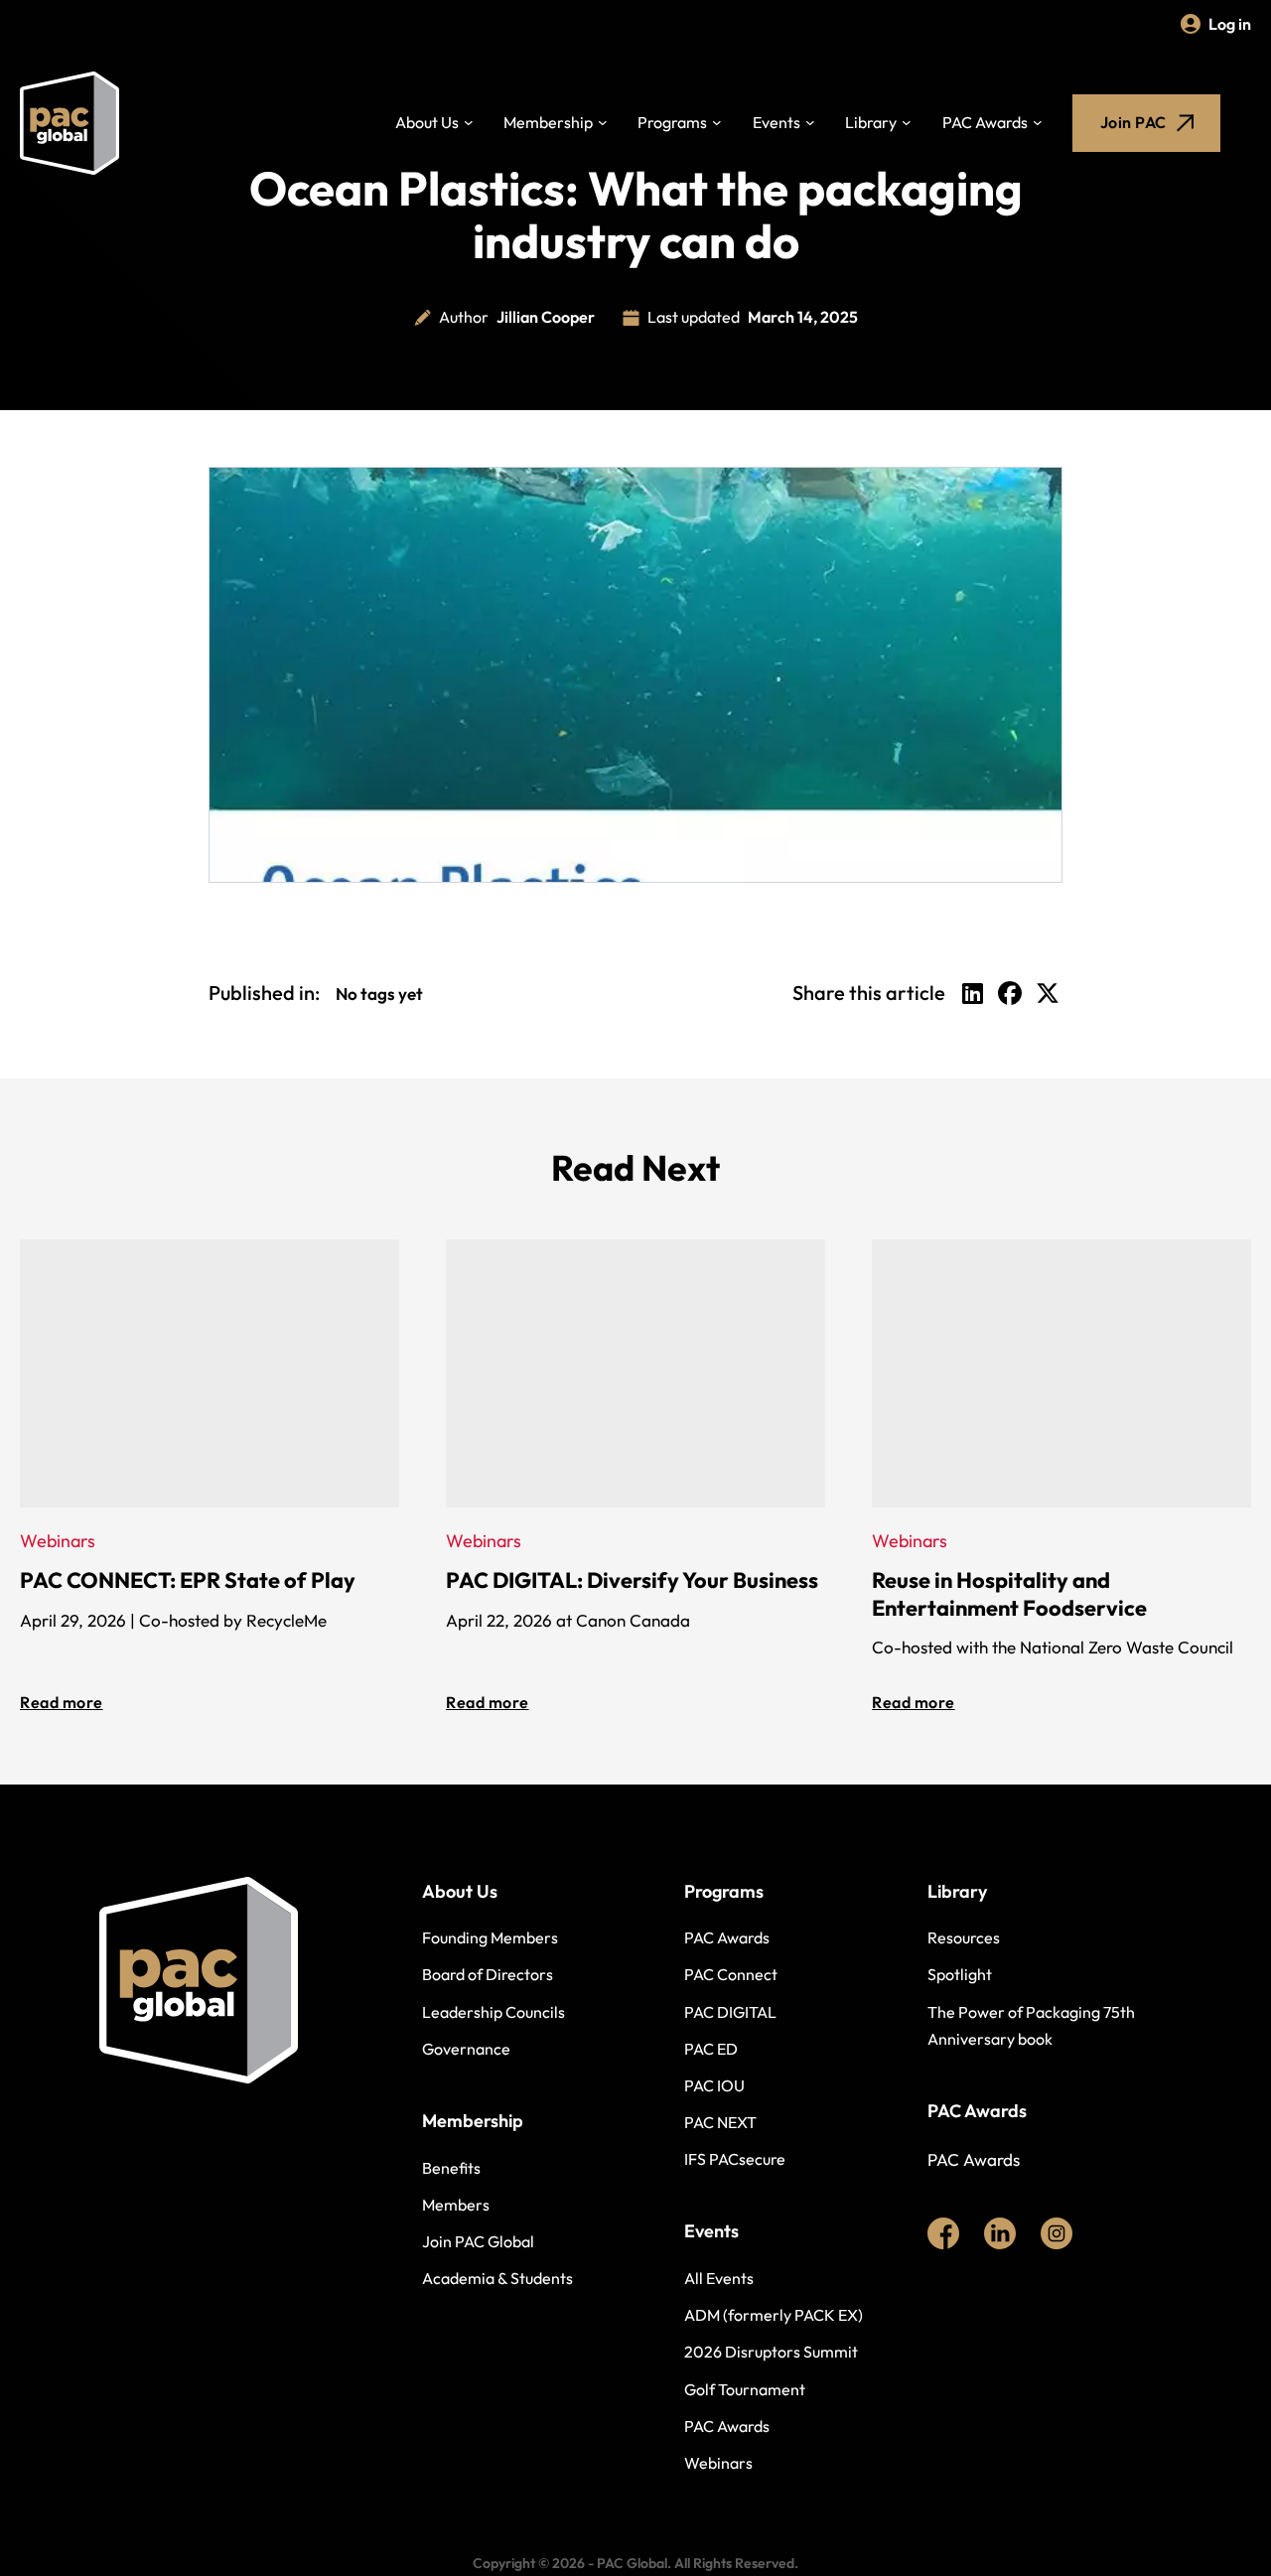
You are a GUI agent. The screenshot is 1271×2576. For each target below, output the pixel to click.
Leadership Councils (494, 2012)
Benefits (451, 2168)
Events (777, 122)
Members (456, 2205)
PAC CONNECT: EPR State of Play (188, 1580)
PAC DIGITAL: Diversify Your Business (632, 1580)
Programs (672, 122)
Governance (466, 2049)
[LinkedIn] (972, 993)
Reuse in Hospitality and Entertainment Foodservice (1009, 1594)
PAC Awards (985, 122)
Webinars (718, 2463)
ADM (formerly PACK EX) (774, 2315)
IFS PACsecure (735, 2159)
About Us (427, 122)
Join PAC (1133, 122)
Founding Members (490, 1937)
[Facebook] (1010, 993)
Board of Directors (488, 1974)
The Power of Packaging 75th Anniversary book (1031, 2025)
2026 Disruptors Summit (771, 2352)
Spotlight (960, 1974)
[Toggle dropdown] (469, 123)
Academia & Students (497, 2278)
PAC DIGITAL (730, 2012)
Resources (964, 1937)
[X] (1048, 993)
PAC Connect (731, 1974)
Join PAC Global (478, 2241)
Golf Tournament (745, 2389)
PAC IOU (714, 2085)
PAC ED (711, 2049)
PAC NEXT (720, 2122)
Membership (548, 122)
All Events (719, 2278)
